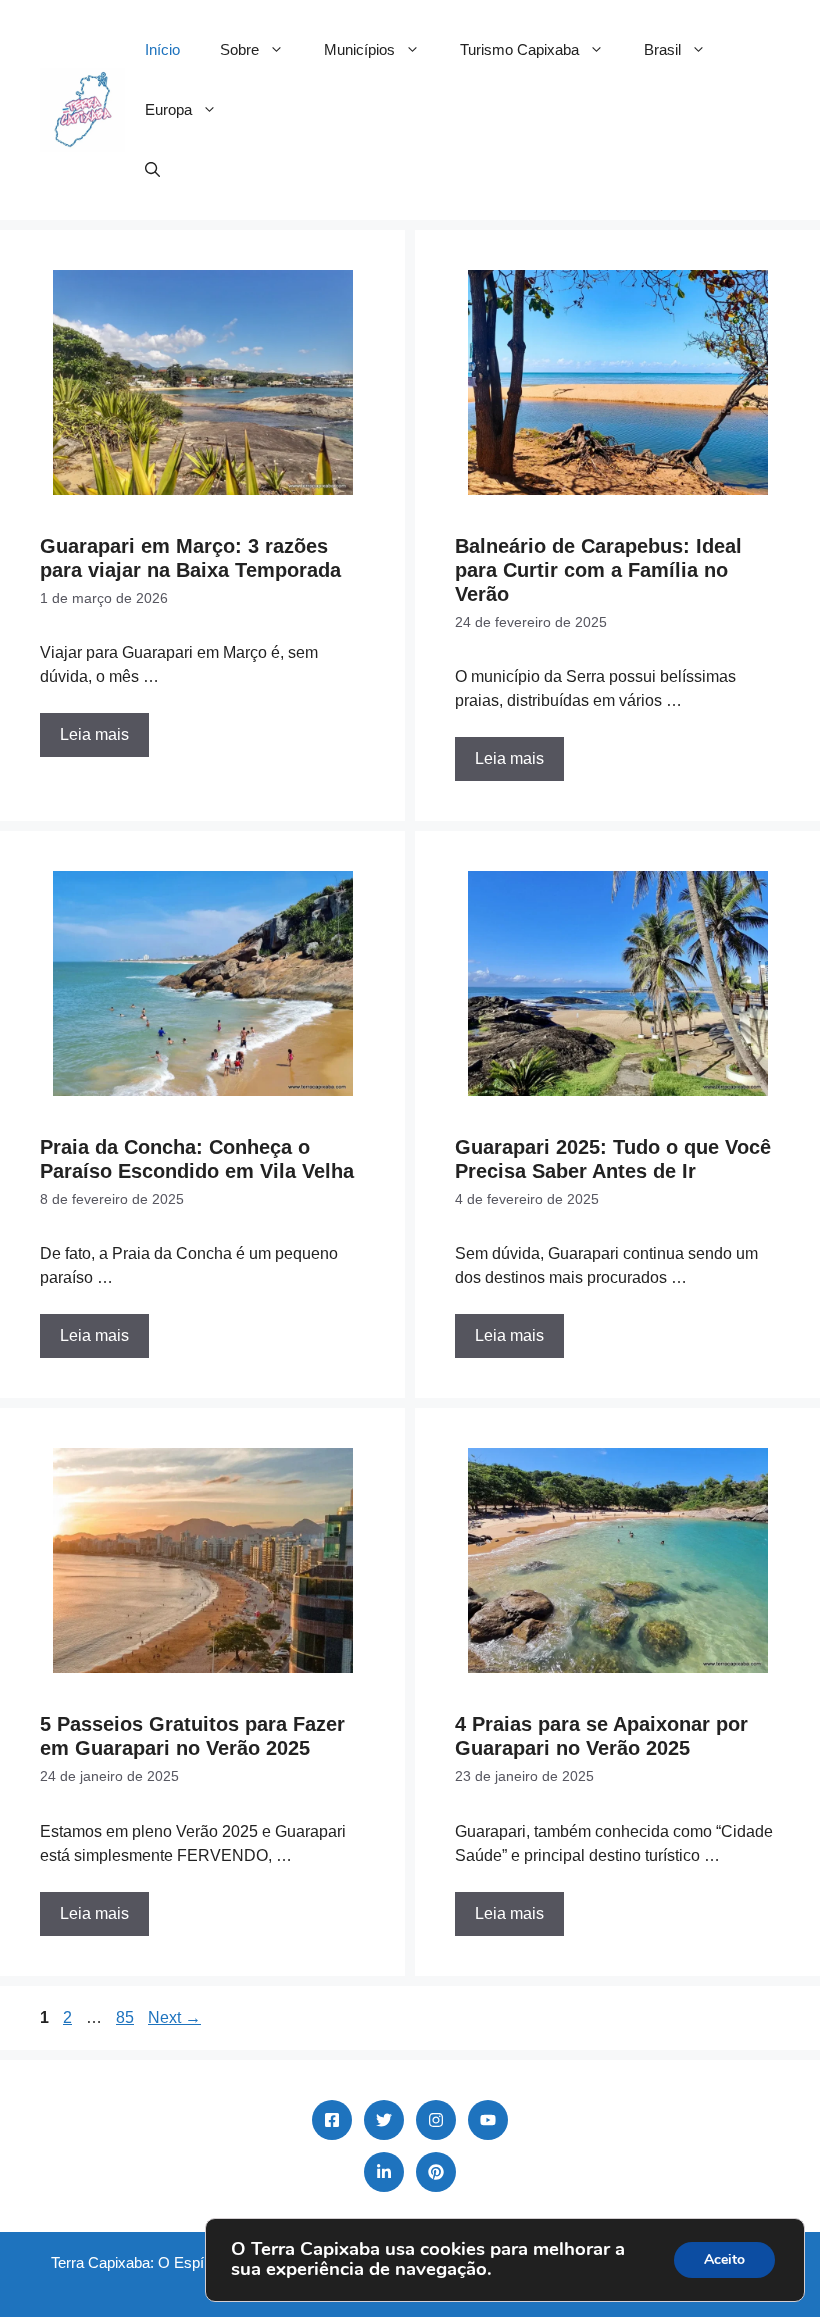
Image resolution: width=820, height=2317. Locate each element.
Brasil (662, 49)
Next (174, 2017)
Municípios (359, 49)
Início (162, 49)
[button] (152, 170)
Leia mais (94, 734)
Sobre (239, 49)
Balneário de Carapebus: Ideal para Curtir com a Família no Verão (598, 570)
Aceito (724, 2259)
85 (127, 2017)
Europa (168, 109)
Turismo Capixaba (519, 49)
